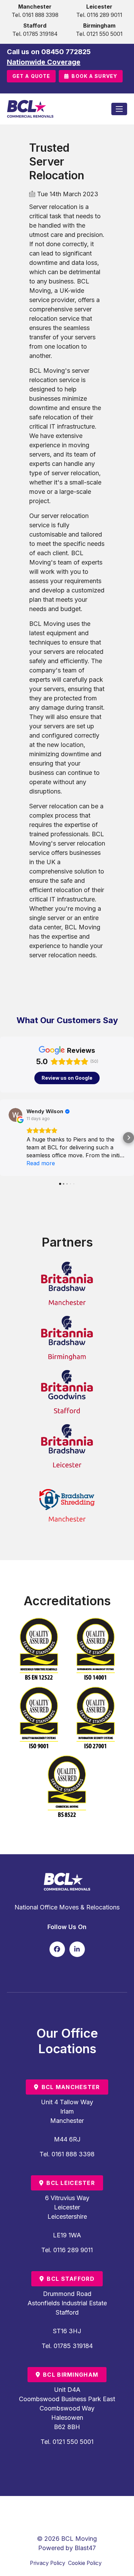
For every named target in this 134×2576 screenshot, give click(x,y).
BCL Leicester (71, 2183)
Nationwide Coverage (44, 62)
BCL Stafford (70, 2279)
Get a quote (31, 76)
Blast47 (85, 2548)
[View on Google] (15, 1115)
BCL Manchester (71, 2087)
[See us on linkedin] (77, 1949)
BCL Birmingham (71, 2375)
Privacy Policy (48, 2563)
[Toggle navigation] (119, 109)
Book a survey (94, 76)
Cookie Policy (85, 2563)
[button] (5, 1138)
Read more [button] (41, 1163)
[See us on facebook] (57, 1949)
